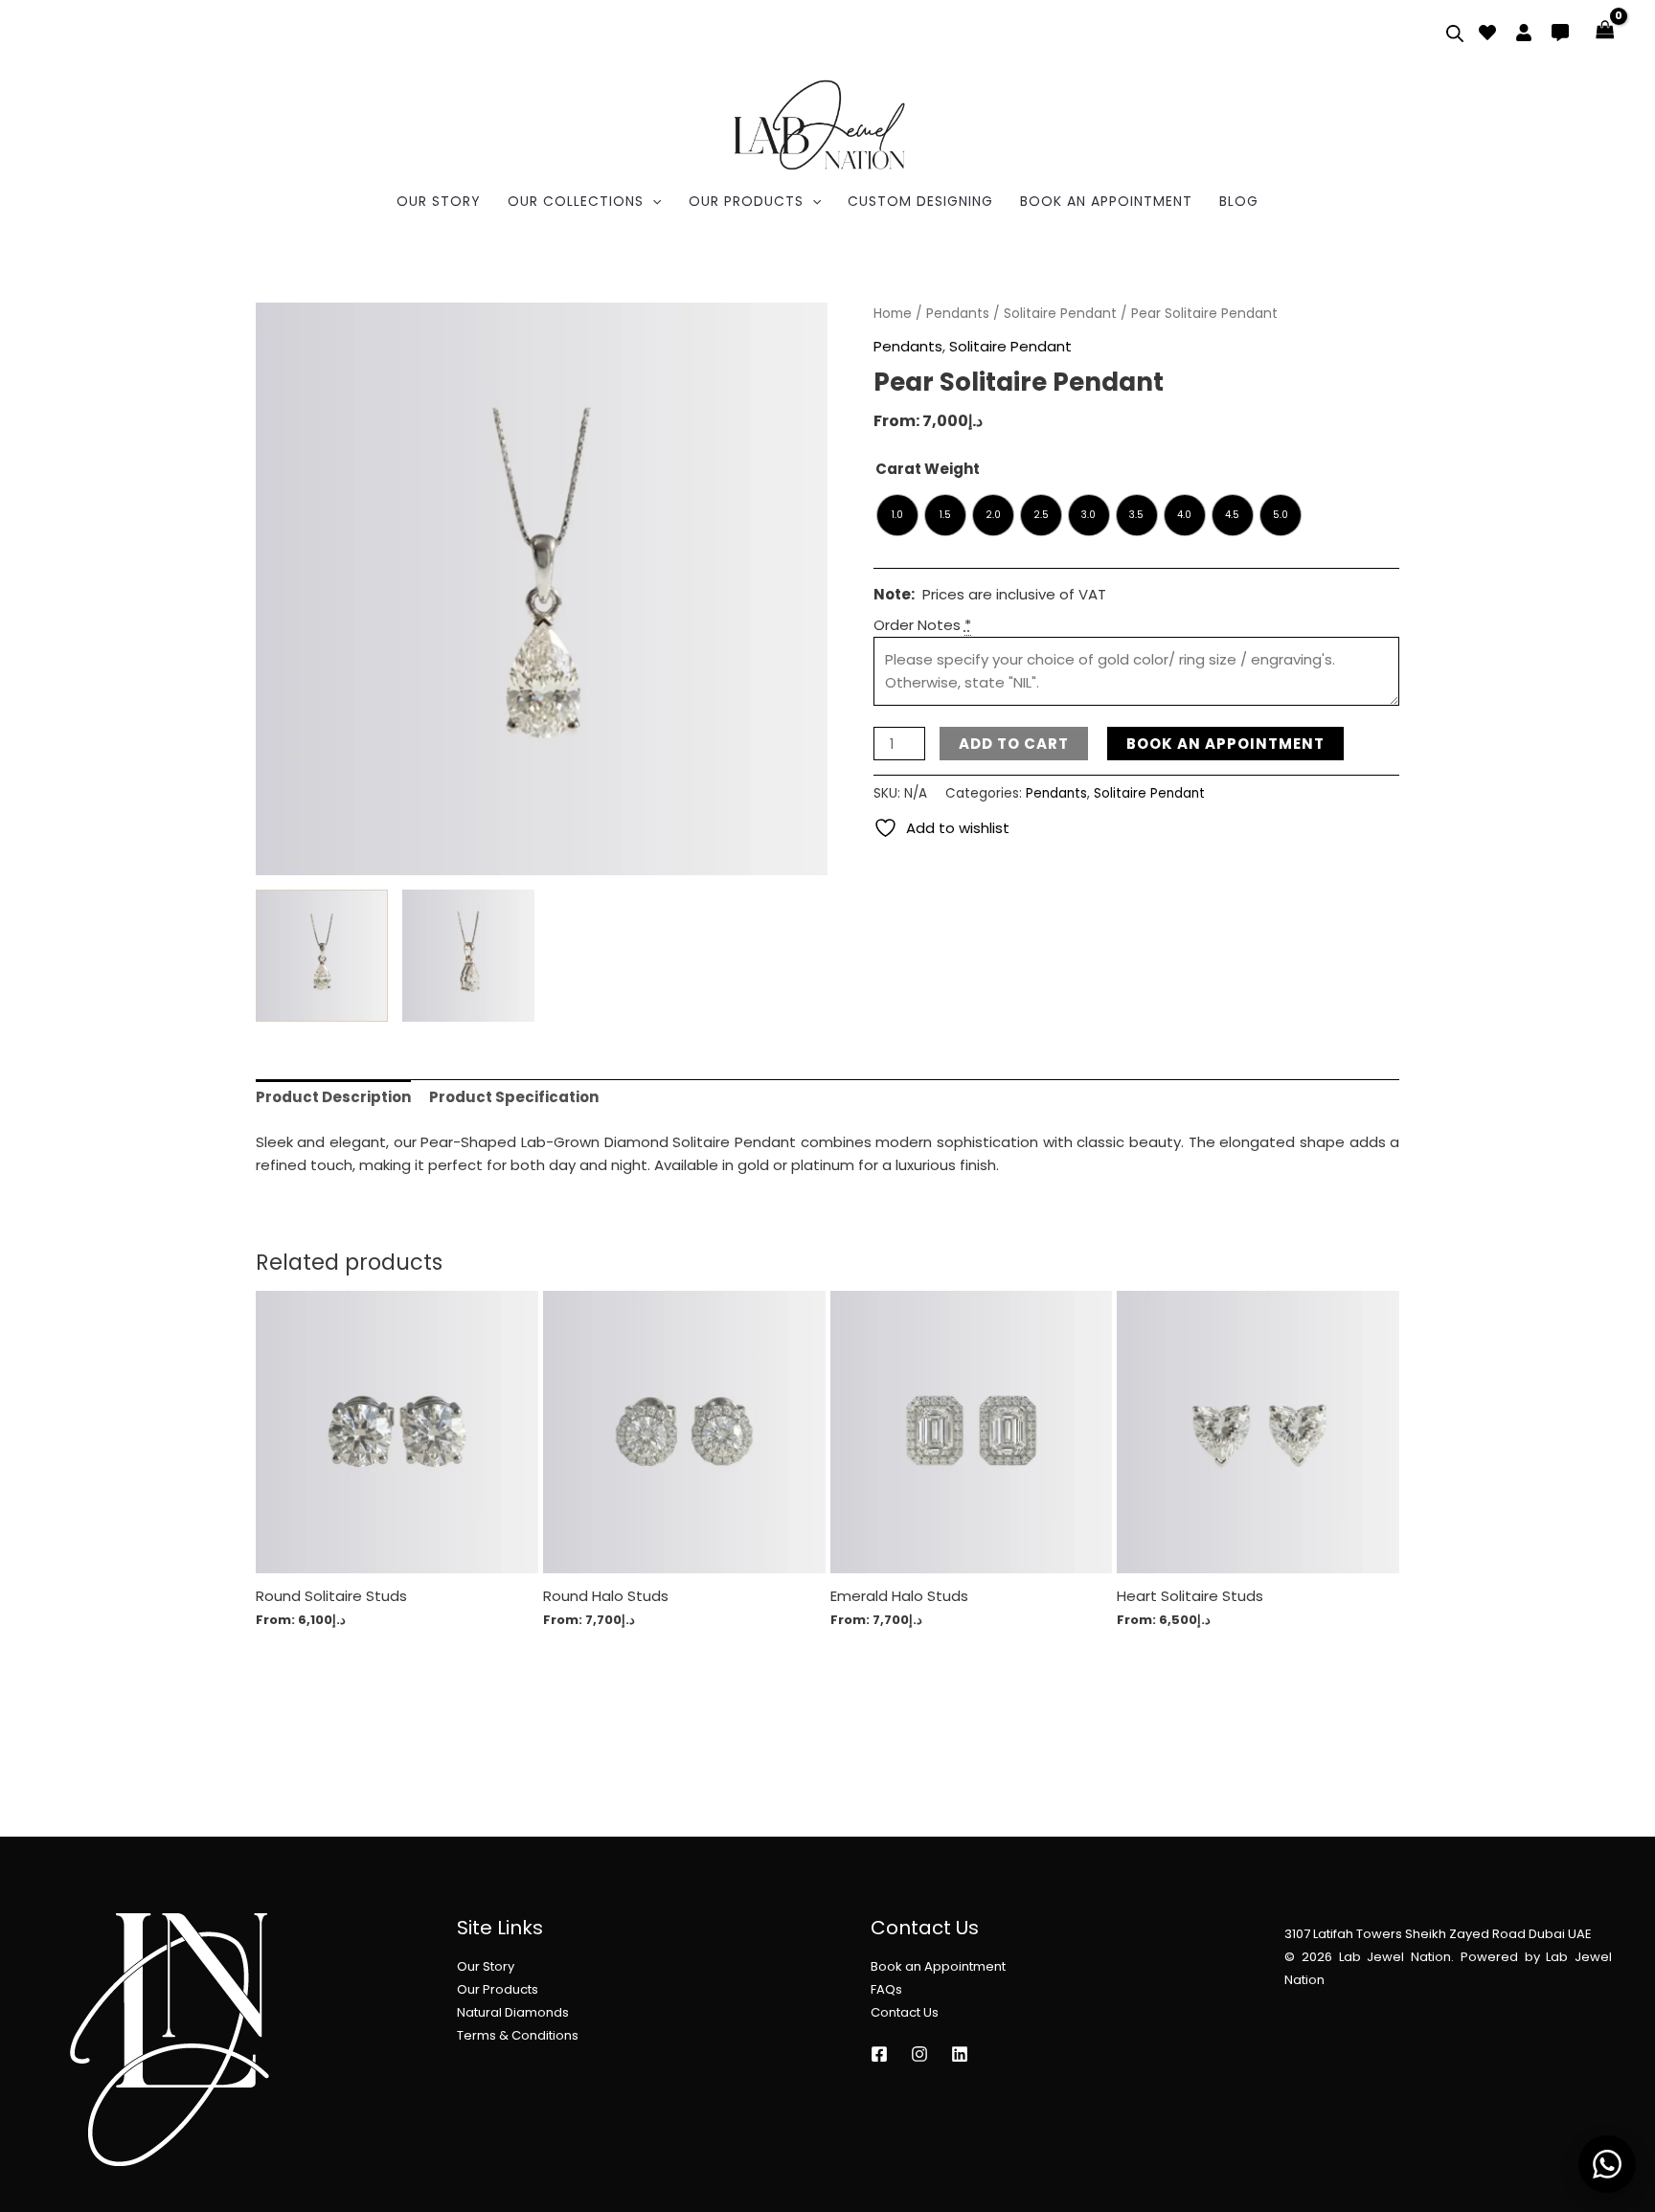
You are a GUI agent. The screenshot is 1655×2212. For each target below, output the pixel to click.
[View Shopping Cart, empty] (1605, 31)
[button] (652, 201)
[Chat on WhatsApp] (1607, 2164)
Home (893, 314)
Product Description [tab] (333, 1097)
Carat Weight (928, 469)
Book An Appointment (1225, 744)
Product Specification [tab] (514, 1097)
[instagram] (879, 2054)
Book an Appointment (938, 1966)
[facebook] (1524, 33)
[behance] (1487, 33)
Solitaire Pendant (1060, 314)
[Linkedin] (960, 2054)
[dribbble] (1560, 33)
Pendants (958, 314)
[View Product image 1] (322, 956)
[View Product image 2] (468, 956)
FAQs (886, 1989)
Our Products (498, 1989)
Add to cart (1014, 744)
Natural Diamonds (513, 2012)
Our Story (486, 1966)
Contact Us (905, 2012)
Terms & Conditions (518, 2035)
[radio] (897, 515)
